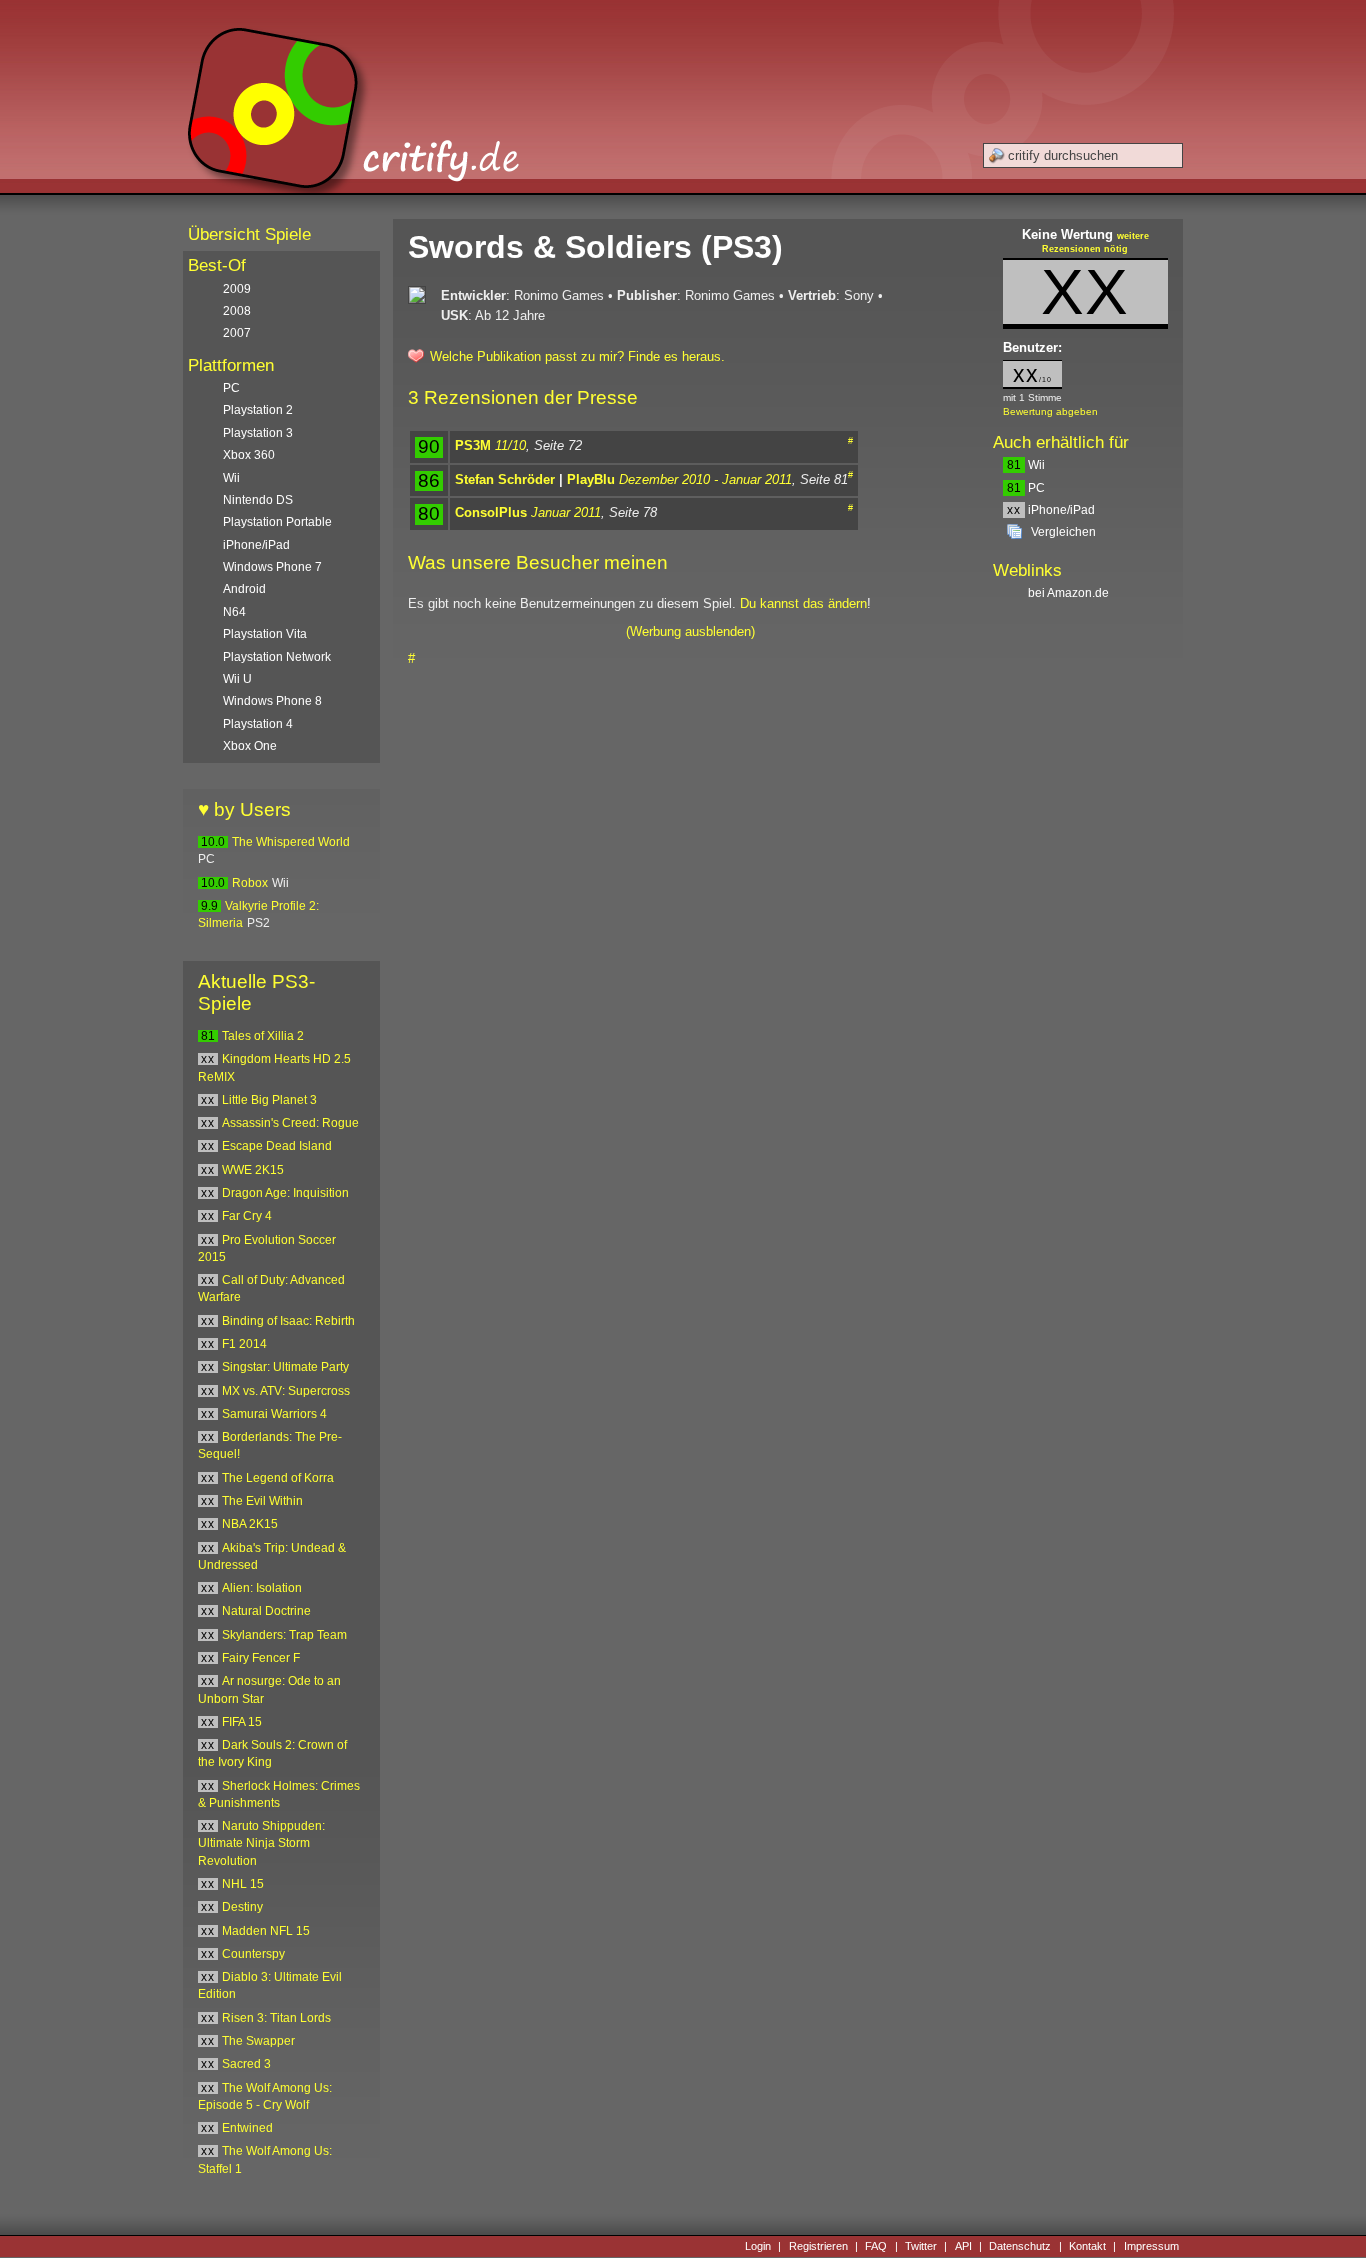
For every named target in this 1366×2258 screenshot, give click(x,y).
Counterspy (253, 1954)
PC (1026, 488)
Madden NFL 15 (266, 1931)
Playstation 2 (258, 410)
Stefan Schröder (505, 479)
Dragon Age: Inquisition (285, 1193)
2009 (237, 289)
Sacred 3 (246, 2064)
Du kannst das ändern (803, 603)
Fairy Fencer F (261, 1658)
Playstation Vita (265, 634)
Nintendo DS (258, 500)
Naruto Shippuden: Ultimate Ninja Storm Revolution (261, 1843)
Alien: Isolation (262, 1588)
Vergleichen (1063, 532)
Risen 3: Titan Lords (276, 2018)
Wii (1026, 465)
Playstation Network (277, 657)
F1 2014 (244, 1344)
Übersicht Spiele (249, 234)
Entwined (247, 2128)
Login (758, 2246)
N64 (234, 612)
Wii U (237, 679)
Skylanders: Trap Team (284, 1635)
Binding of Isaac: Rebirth (288, 1321)
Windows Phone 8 (272, 701)
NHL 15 (243, 1884)
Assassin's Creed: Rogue (290, 1123)
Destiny (242, 1907)
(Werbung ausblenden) (690, 631)
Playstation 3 (258, 433)
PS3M (473, 445)
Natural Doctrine (266, 1611)
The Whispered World (291, 842)
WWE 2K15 (253, 1170)
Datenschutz (1020, 2246)
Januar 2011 (566, 512)
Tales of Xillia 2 (263, 1036)
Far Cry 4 (247, 1216)
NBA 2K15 (250, 1524)
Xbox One (250, 746)
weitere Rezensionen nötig (1095, 243)
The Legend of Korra (278, 1478)
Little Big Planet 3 (269, 1100)
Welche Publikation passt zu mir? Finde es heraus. (577, 356)
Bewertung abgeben (1050, 411)
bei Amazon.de (1070, 593)
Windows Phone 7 (272, 567)
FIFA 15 (242, 1722)
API (963, 2246)
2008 (237, 311)
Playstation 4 (258, 724)
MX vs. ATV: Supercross (286, 1391)
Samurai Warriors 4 (274, 1414)
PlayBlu (591, 479)
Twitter (921, 2246)
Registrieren (818, 2246)
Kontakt (1087, 2246)
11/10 (510, 445)
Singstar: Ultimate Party (285, 1367)
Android (244, 589)
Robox (250, 883)
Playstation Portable (277, 522)
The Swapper (258, 2041)
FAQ (876, 2246)
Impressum (1151, 2246)
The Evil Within (262, 1501)
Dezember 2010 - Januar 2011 (705, 479)
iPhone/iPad (1051, 510)
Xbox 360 (249, 455)
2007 (237, 333)
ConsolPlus (491, 512)
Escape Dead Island (277, 1146)
